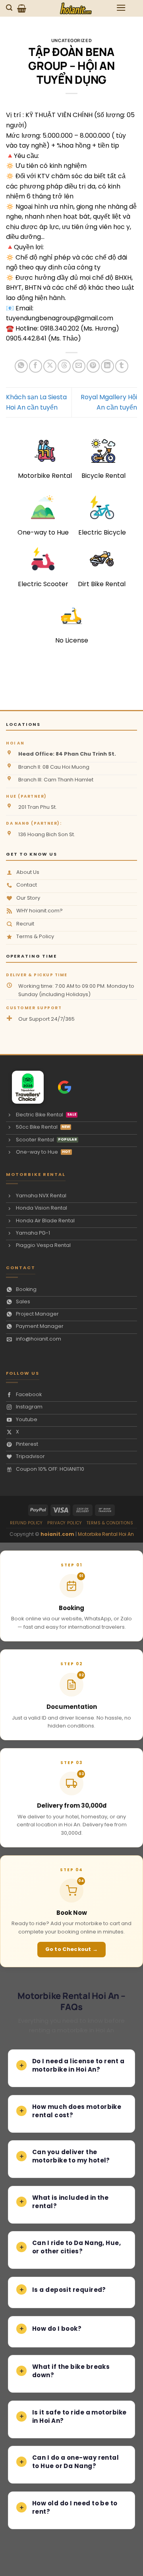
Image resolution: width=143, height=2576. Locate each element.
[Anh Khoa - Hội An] (24, 1087)
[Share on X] (50, 366)
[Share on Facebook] (36, 366)
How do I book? (57, 2329)
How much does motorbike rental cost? (77, 2111)
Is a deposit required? (69, 2290)
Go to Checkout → (72, 1949)
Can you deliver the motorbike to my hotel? (71, 2156)
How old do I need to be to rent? (75, 2507)
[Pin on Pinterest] (93, 366)
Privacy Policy (65, 1523)
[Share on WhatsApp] (21, 366)
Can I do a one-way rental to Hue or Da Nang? (75, 2462)
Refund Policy (26, 1523)
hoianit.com (57, 1534)
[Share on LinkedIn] (107, 366)
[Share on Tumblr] (122, 366)
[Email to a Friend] (79, 366)
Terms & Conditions (110, 1523)
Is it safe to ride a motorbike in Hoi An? (79, 2416)
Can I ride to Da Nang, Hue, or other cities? (76, 2247)
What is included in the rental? (70, 2202)
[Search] (10, 8)
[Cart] (22, 8)
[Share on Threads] (64, 366)
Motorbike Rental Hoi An (106, 1534)
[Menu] (121, 8)
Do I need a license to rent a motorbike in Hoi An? (78, 2065)
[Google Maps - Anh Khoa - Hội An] (65, 1087)
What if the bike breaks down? (71, 2371)
